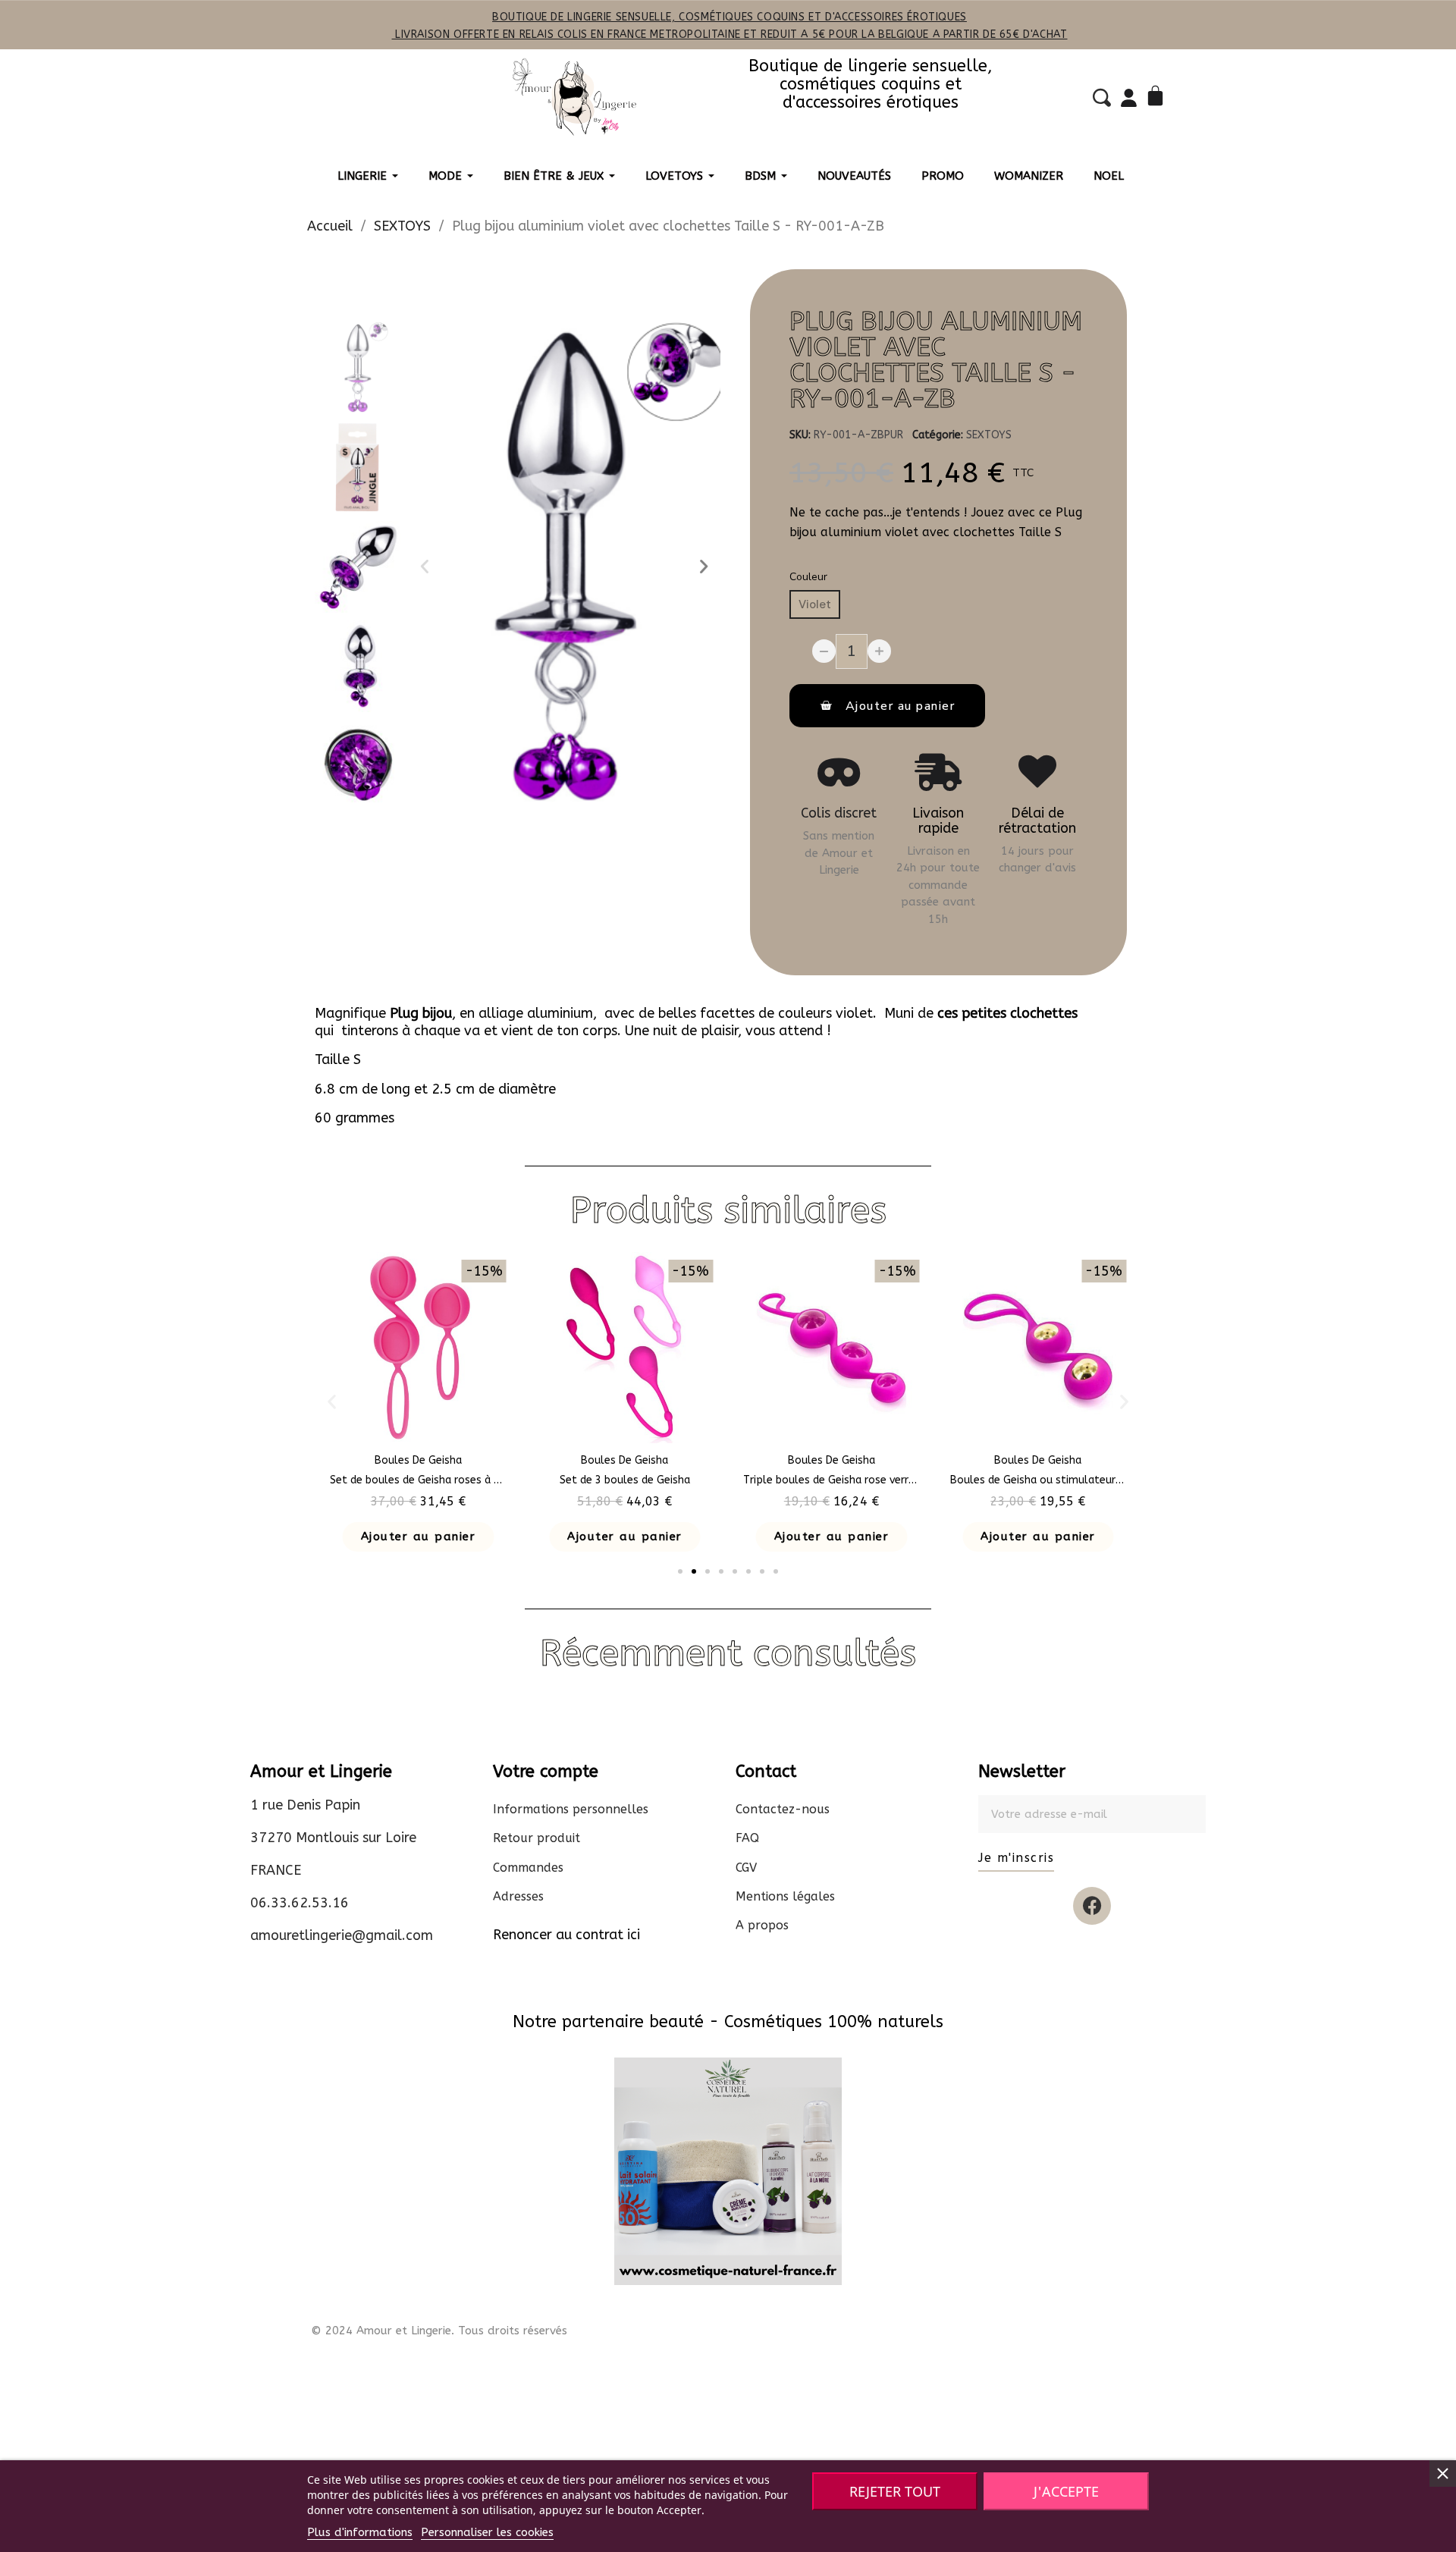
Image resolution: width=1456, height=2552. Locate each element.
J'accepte (1066, 2491)
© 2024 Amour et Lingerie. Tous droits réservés (439, 2331)
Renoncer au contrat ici (566, 1935)
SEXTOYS (989, 435)
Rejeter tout (895, 2491)
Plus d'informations (360, 2532)
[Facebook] (1092, 1906)
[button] (425, 567)
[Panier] (1158, 97)
